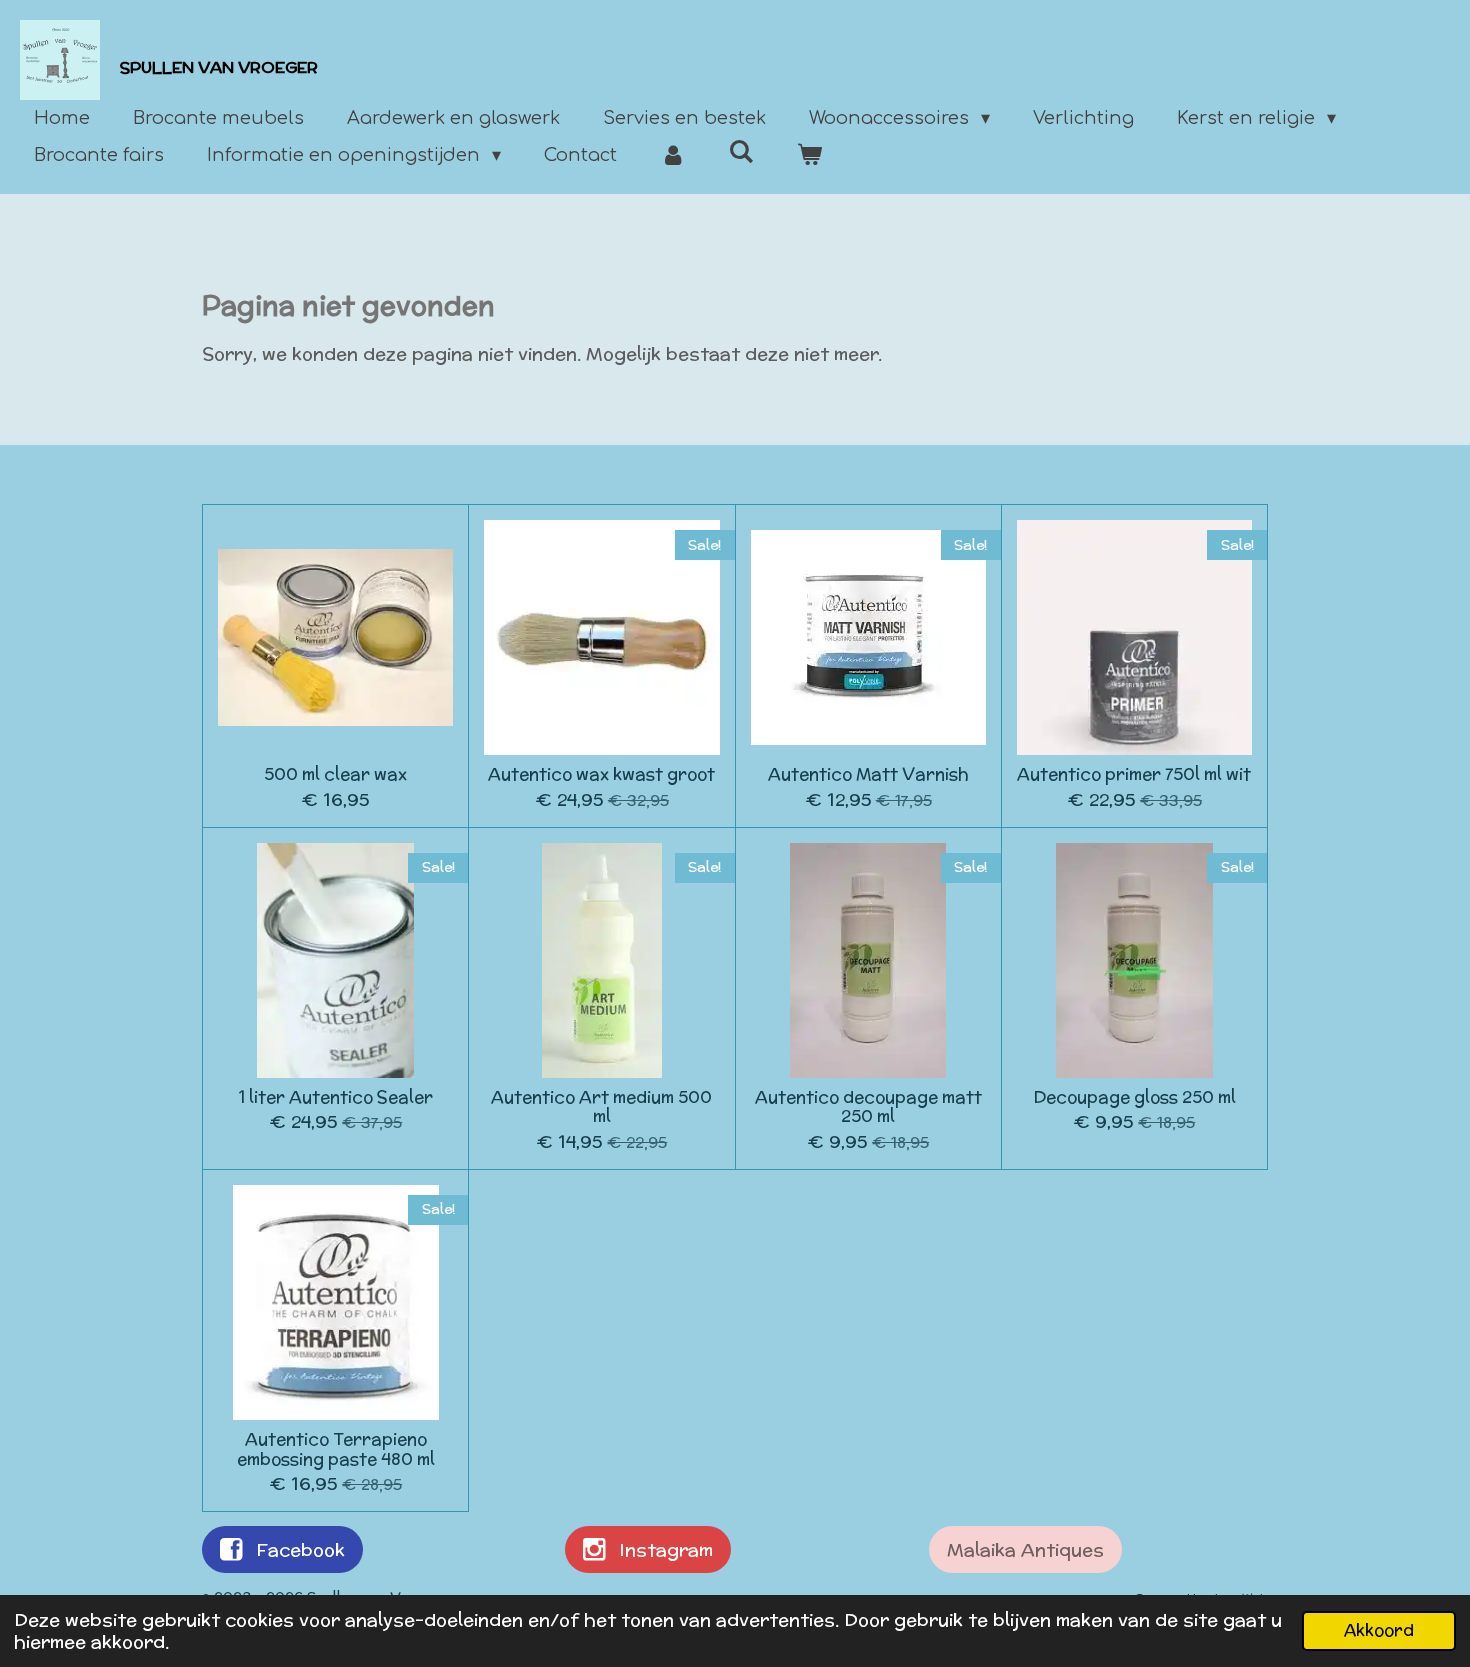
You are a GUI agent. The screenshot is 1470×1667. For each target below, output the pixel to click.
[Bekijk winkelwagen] (809, 155)
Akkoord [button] (1379, 1630)
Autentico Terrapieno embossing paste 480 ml (336, 1449)
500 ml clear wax (335, 775)
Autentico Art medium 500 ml (601, 1107)
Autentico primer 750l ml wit (1134, 775)
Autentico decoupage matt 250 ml (868, 1107)
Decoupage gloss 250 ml (1134, 1098)
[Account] (672, 155)
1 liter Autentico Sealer (336, 1098)
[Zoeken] (740, 152)
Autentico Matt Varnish (868, 775)
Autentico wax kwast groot (601, 775)
